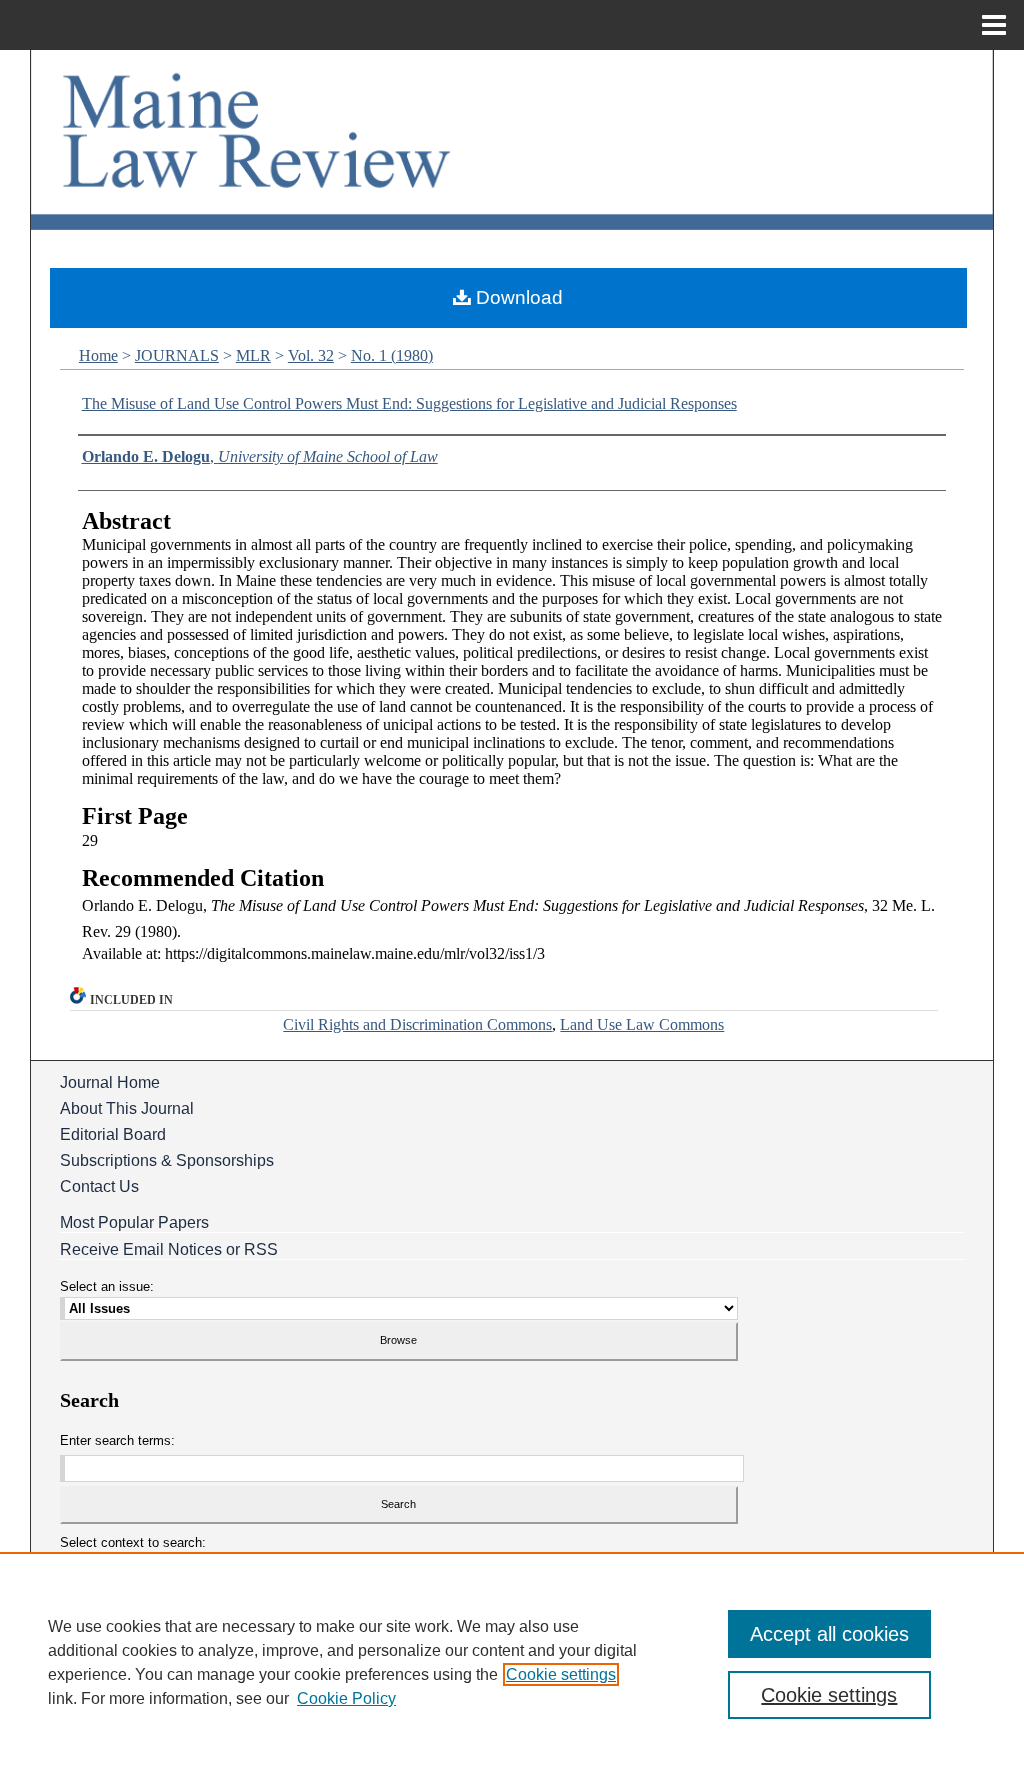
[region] (512, 1662)
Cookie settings (561, 1674)
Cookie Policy (346, 1698)
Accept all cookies (829, 1634)
